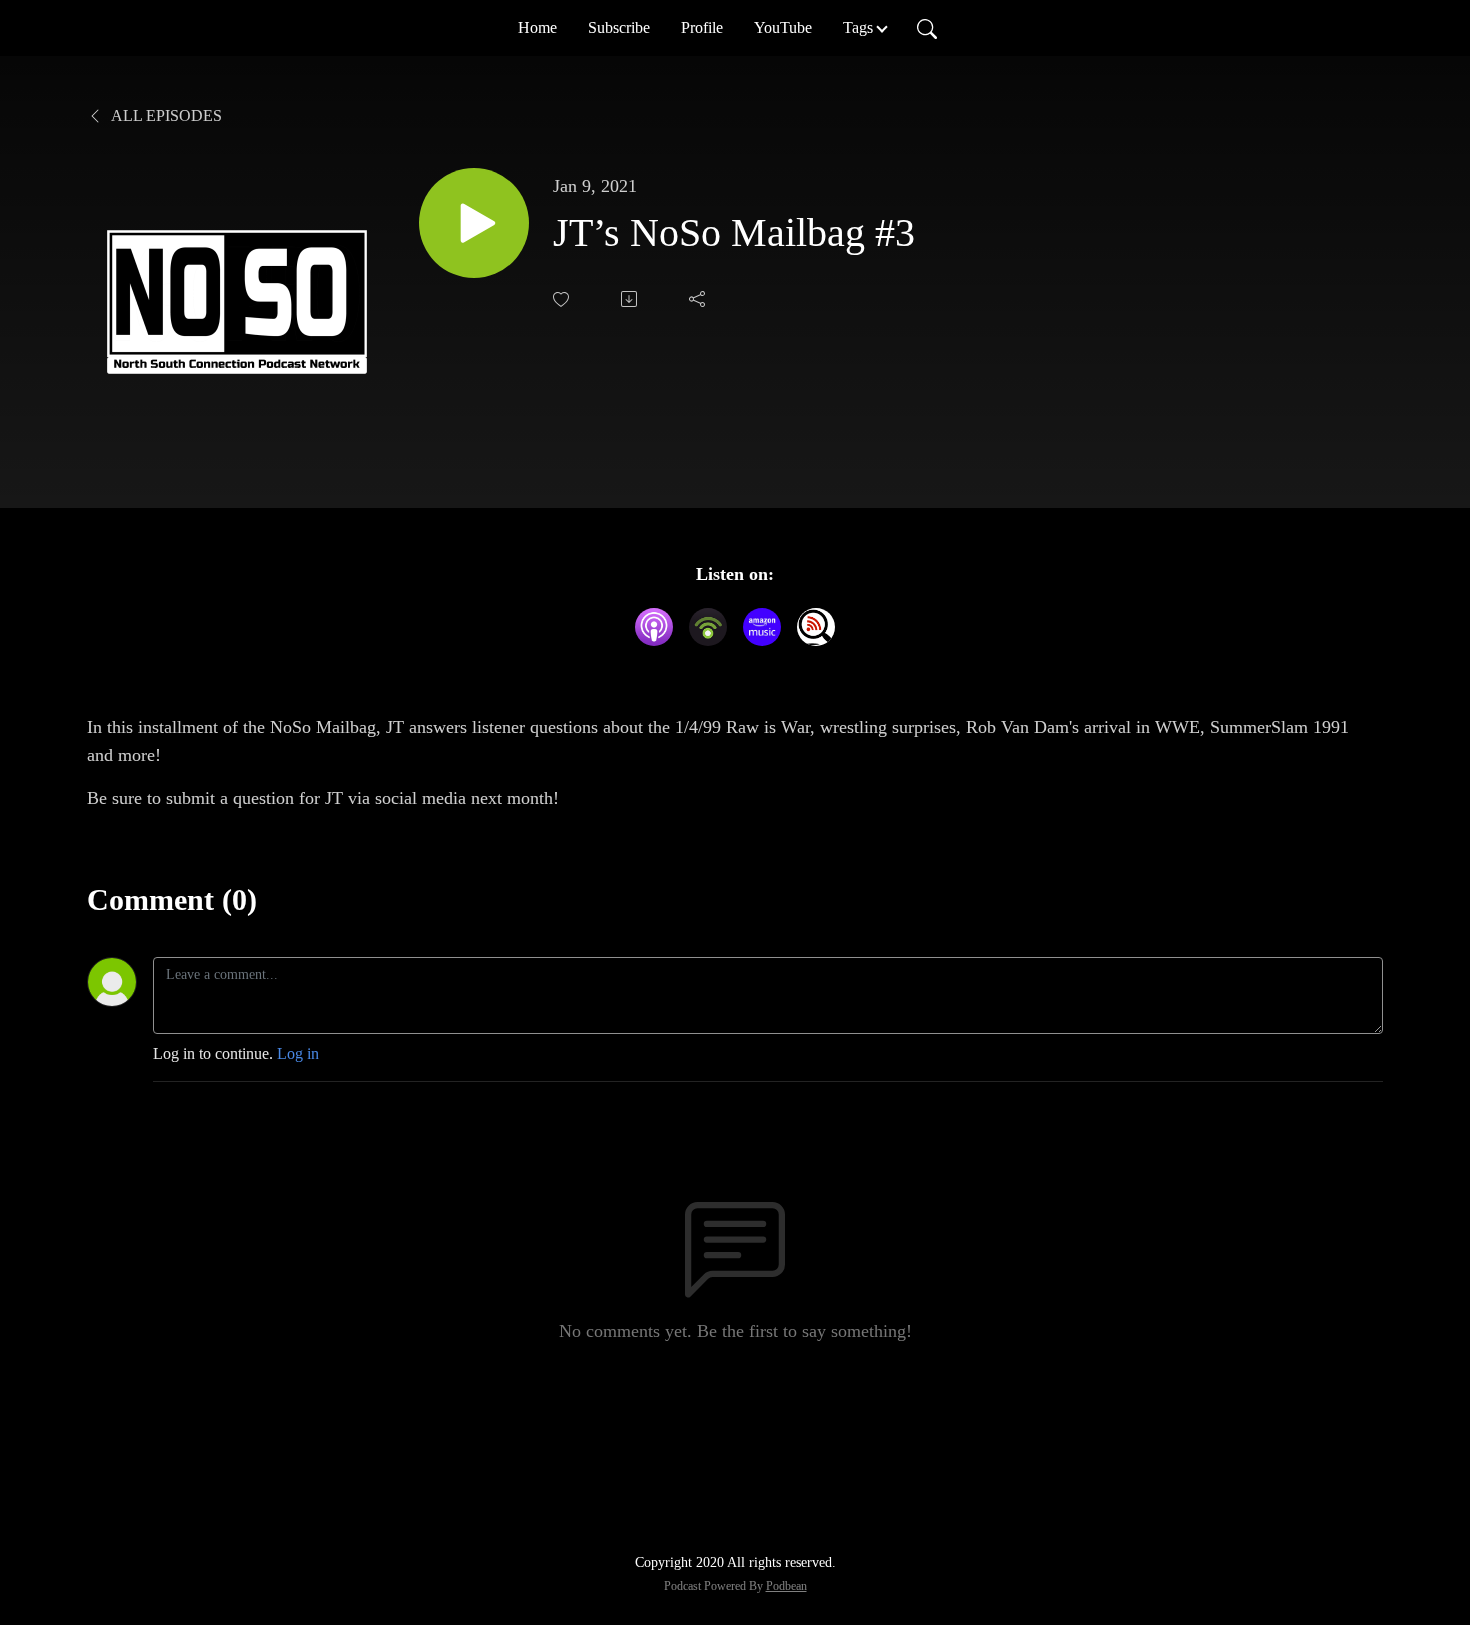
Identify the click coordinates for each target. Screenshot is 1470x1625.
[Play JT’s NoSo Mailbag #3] (474, 223)
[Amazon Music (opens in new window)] (762, 627)
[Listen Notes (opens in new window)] (816, 627)
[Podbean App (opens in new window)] (708, 627)
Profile (702, 27)
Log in (298, 1053)
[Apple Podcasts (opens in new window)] (654, 627)
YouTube (783, 27)
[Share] (699, 299)
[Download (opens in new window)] (631, 299)
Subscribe (619, 27)
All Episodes (165, 115)
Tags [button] (858, 27)
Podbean (786, 1586)
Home (537, 27)
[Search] (927, 28)
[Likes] (563, 299)
